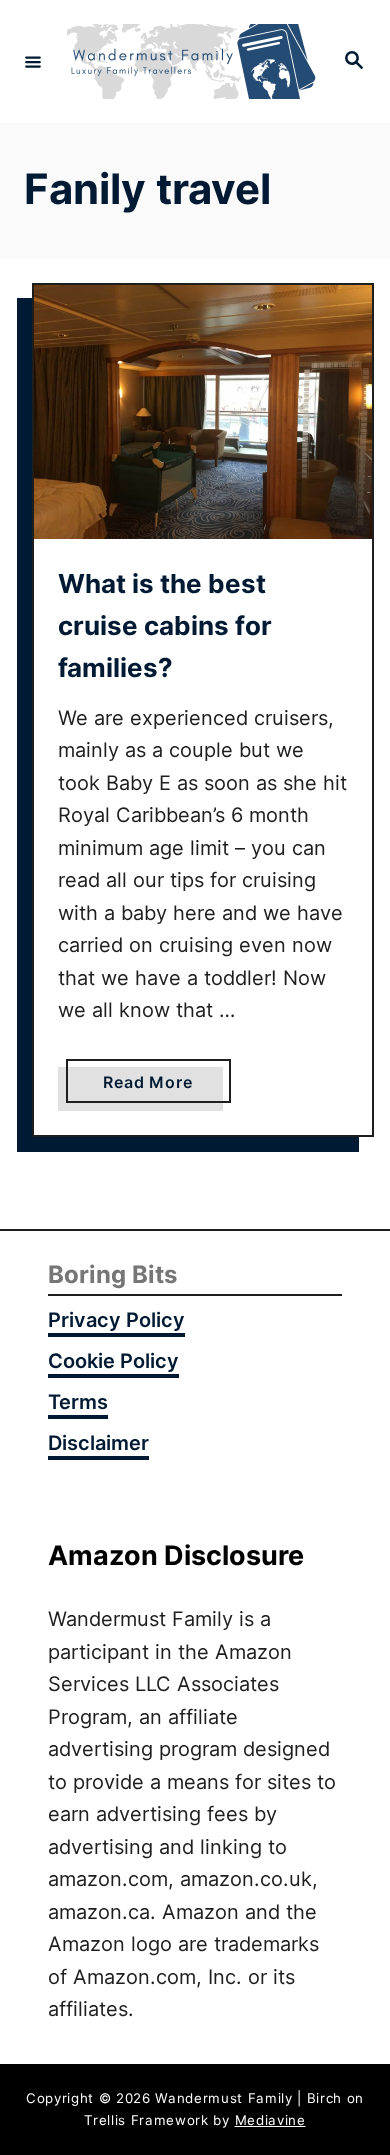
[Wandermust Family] (192, 61)
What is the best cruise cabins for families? (165, 626)
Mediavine (270, 2120)
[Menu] (33, 61)
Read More (155, 1087)
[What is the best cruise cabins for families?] (203, 412)
